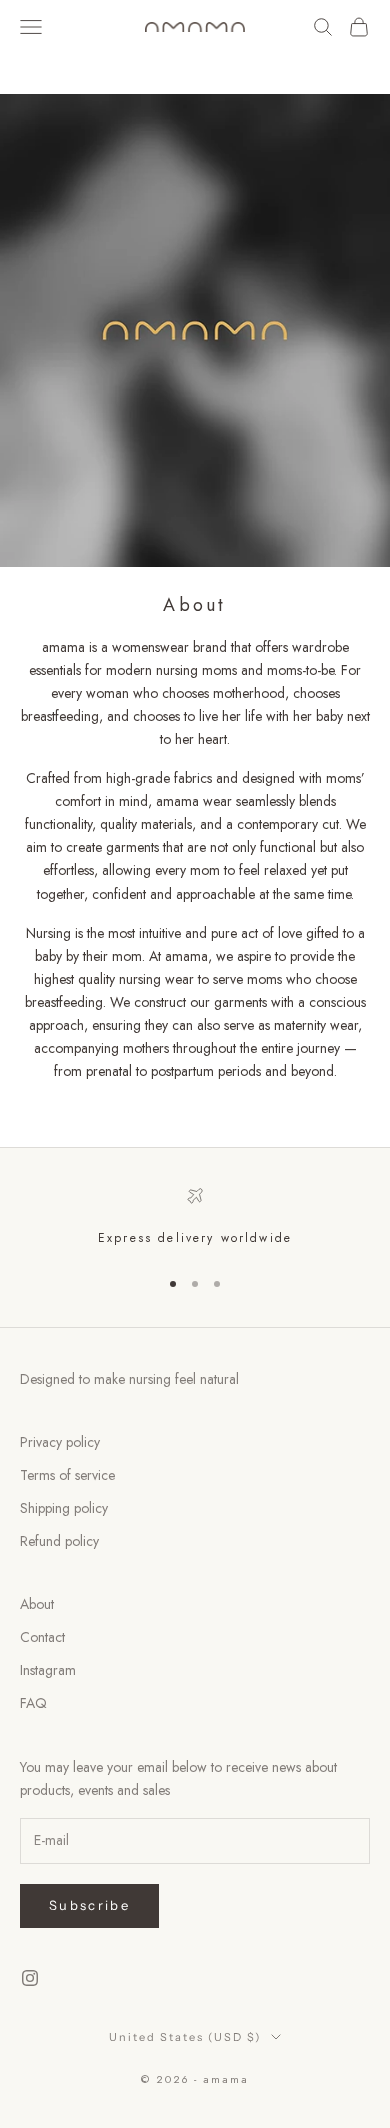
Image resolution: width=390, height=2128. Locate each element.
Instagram (48, 1670)
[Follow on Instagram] (30, 1978)
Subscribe (89, 1905)
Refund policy (59, 1541)
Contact (42, 1637)
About (37, 1604)
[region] (195, 1218)
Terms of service (67, 1475)
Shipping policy (64, 1508)
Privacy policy (60, 1442)
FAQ (33, 1703)
